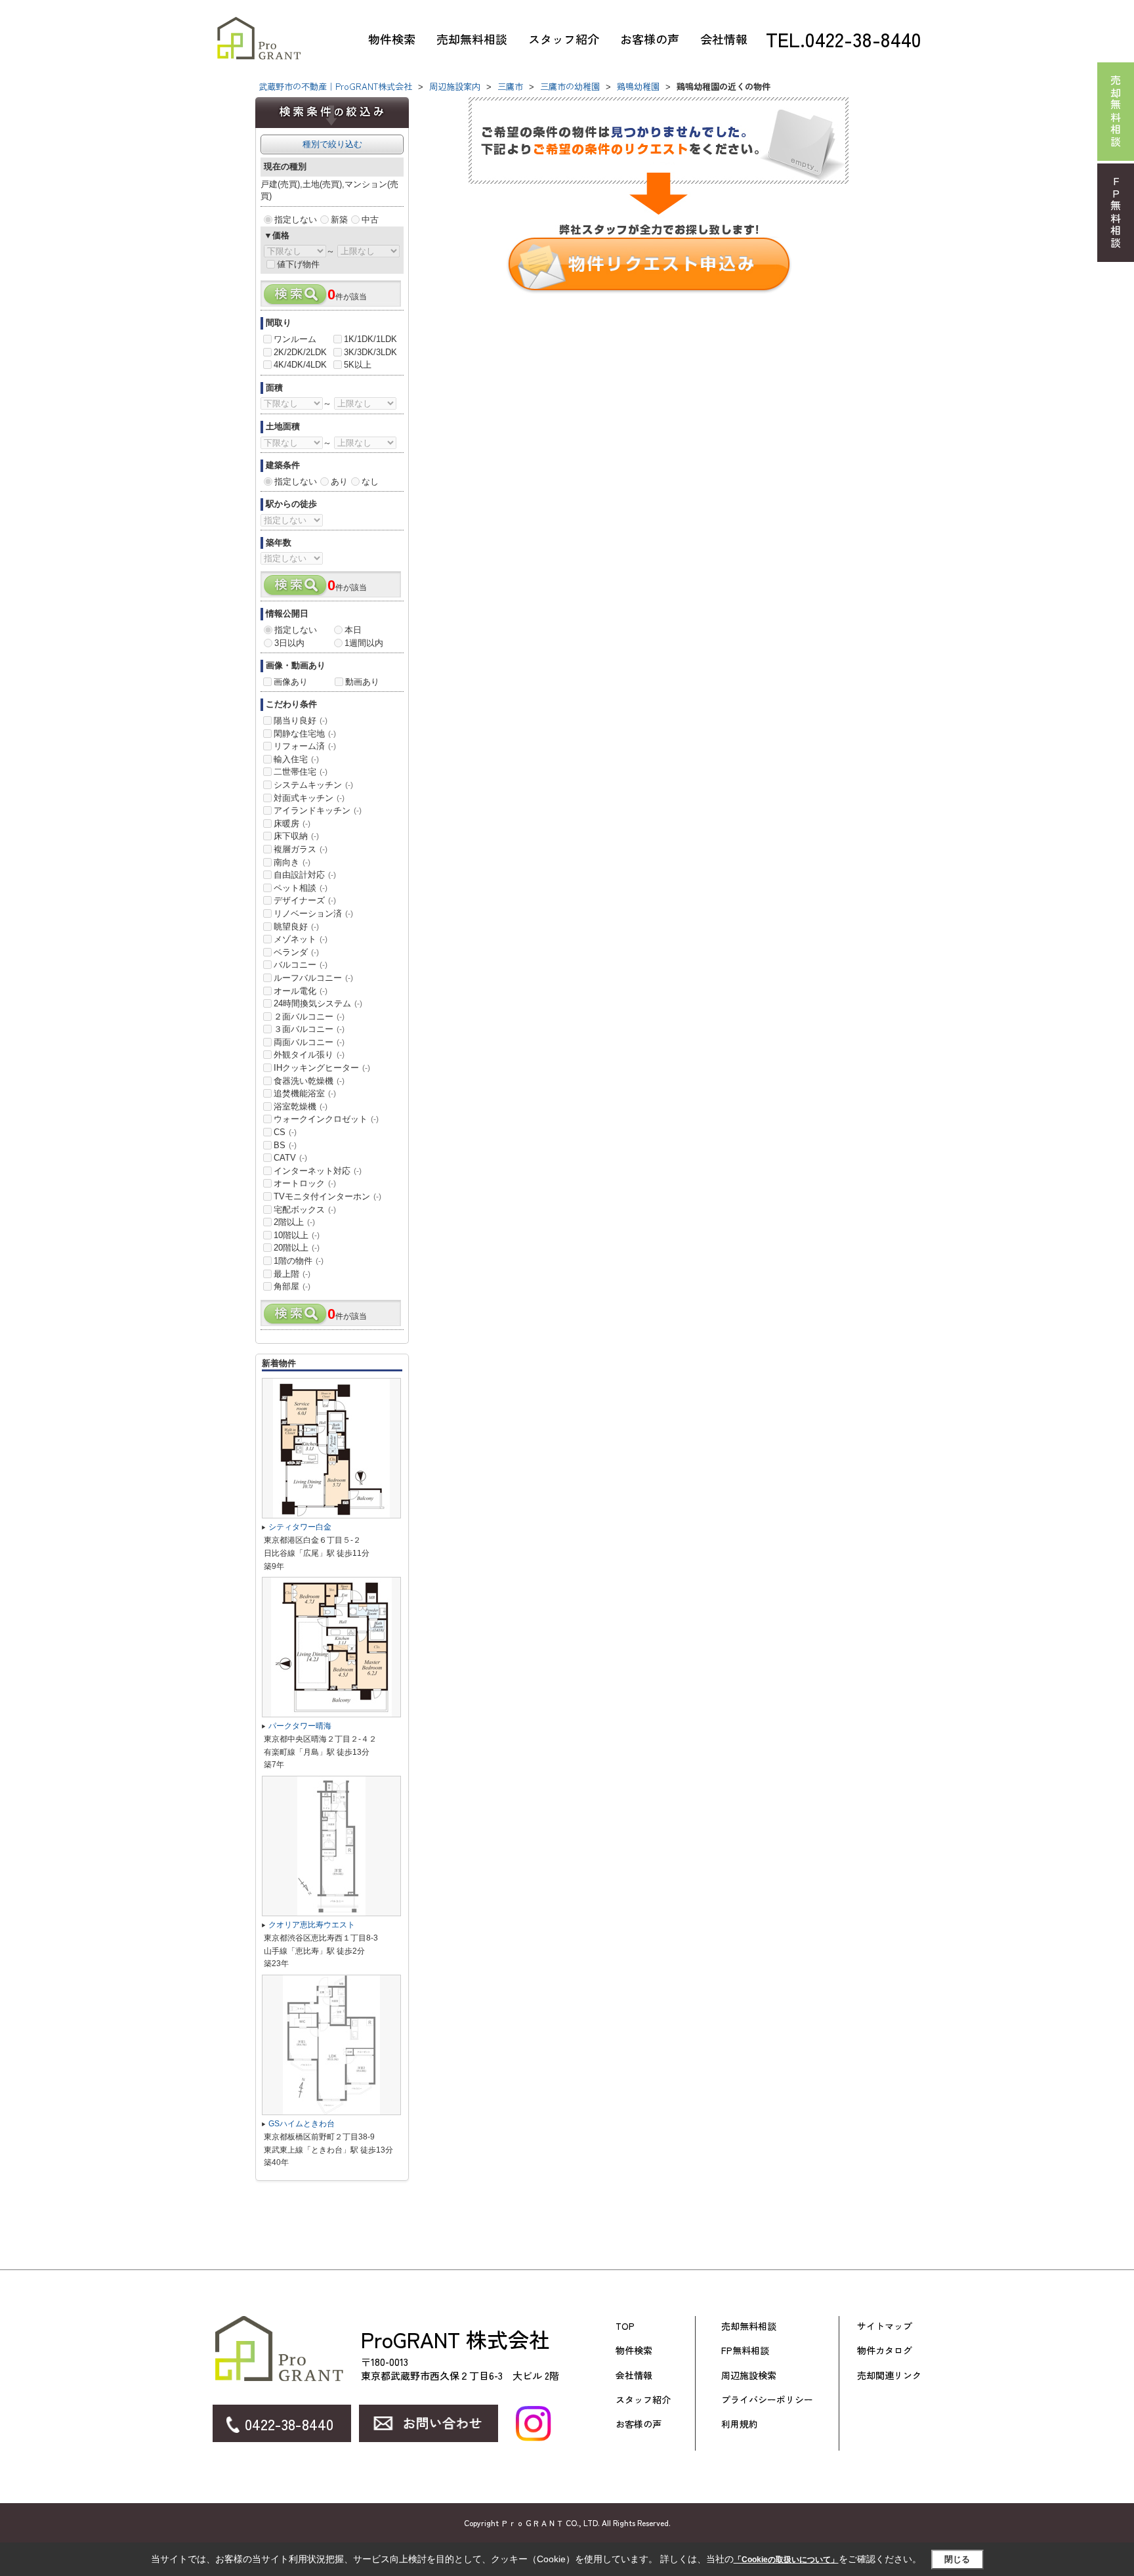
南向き (292, 862)
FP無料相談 (745, 2351)
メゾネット (301, 939)
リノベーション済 (313, 913)
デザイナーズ (305, 900)
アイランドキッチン (318, 810)
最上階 (292, 1274)
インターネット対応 (318, 1171)
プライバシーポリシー (767, 2400)
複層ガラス (301, 849)
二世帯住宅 (301, 772)
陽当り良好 (301, 720)
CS (285, 1132)
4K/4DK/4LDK (300, 365)
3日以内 (289, 643)
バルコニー (301, 965)
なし (370, 482)
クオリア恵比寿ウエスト (312, 1925)
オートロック (305, 1183)
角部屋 (292, 1286)
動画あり (362, 682)
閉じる (957, 2559)
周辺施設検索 (749, 2375)
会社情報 (724, 39)
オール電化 (301, 991)
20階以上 (297, 1248)
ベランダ (296, 952)
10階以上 (297, 1235)
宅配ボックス (305, 1210)
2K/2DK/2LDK (300, 352)
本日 (353, 630)
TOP (625, 2326)
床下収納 (296, 836)
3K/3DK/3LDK (370, 352)
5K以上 (358, 365)
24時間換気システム (318, 1003)
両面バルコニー (309, 1042)
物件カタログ (885, 2351)
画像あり (291, 682)
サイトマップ (885, 2326)
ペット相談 (301, 888)
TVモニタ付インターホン (327, 1196)
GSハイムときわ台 (302, 2124)
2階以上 (294, 1222)
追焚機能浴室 (305, 1093)
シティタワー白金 (300, 1527)
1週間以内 (364, 643)
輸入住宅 (296, 759)
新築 (339, 220)
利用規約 (740, 2424)
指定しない (296, 220)
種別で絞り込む (332, 144)
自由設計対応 (305, 875)
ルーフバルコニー (313, 978)
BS (285, 1145)
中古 (370, 220)
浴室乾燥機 (301, 1106)
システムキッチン (313, 785)
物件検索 (392, 39)
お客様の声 (650, 39)
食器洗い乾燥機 (309, 1081)
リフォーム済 (305, 746)
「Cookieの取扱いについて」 (786, 2560)
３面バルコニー (309, 1029)
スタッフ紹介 (564, 39)
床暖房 (292, 824)
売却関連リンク (889, 2375)
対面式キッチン (309, 798)
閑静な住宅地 (305, 734)
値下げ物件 (298, 264)
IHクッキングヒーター (322, 1068)
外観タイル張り (309, 1055)
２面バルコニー (309, 1017)
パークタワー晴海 (300, 1726)
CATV (290, 1158)
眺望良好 (296, 927)
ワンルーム (295, 339)
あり (339, 482)
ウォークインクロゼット (326, 1119)
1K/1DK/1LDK (370, 339)
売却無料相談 (472, 39)
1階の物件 (299, 1261)
